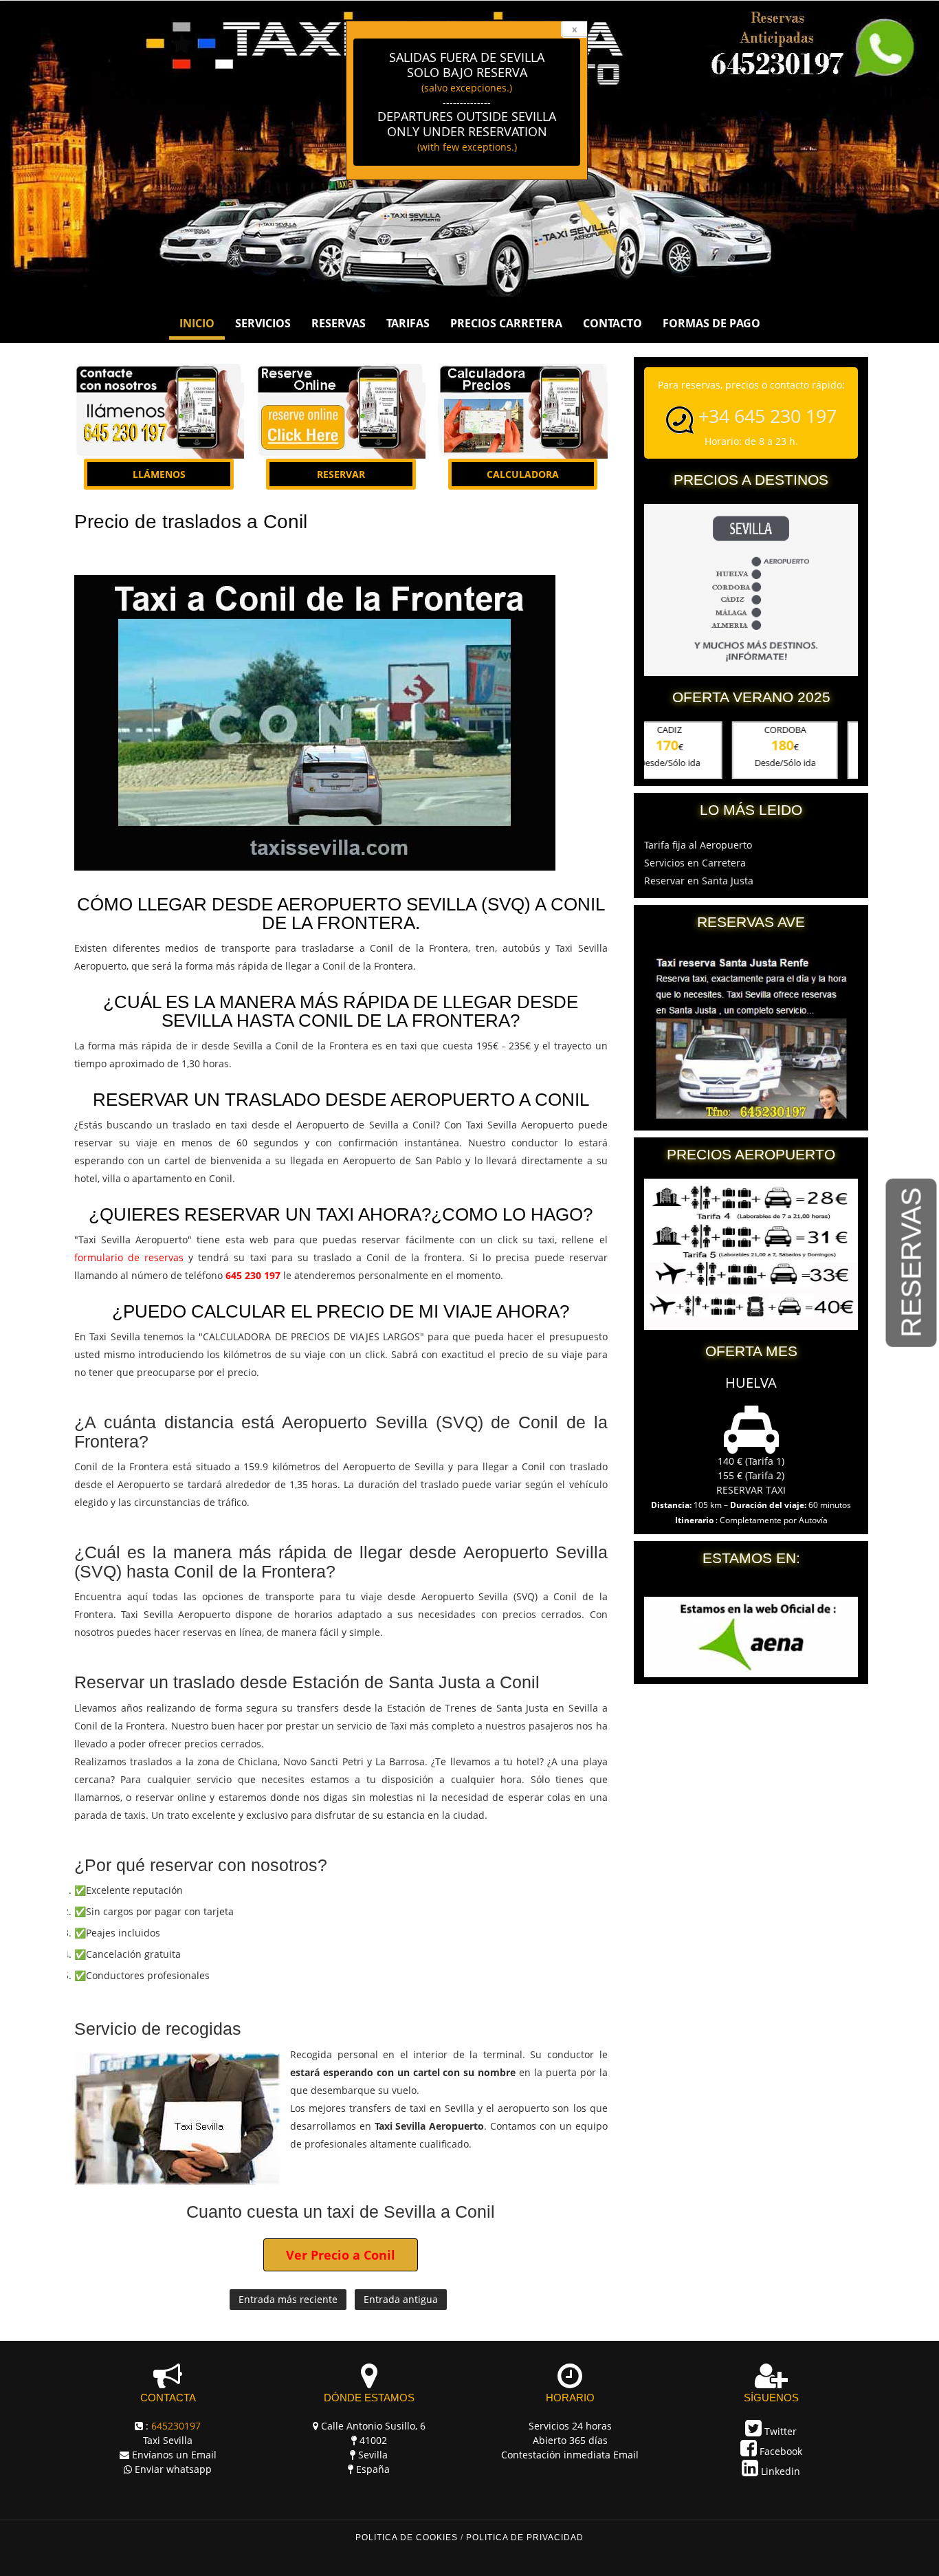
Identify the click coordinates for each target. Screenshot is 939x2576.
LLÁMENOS (159, 474)
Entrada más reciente (288, 2299)
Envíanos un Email (174, 2455)
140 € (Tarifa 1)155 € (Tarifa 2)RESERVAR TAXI (751, 1475)
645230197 (176, 2426)
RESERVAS (911, 1263)
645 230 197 (253, 1275)
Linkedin (779, 2471)
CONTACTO (612, 323)
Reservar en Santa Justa (699, 881)
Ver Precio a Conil (341, 2255)
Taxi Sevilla (168, 2440)
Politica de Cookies (407, 2537)
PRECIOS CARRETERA (506, 323)
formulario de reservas (129, 1257)
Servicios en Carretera (695, 863)
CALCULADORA (523, 474)
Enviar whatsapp (173, 2469)
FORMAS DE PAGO (711, 323)
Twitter (779, 2431)
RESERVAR (341, 474)
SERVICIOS (263, 323)
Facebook (780, 2451)
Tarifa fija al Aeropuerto (698, 845)
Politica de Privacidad (525, 2537)
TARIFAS (408, 323)
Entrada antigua (401, 2299)
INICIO (197, 323)
